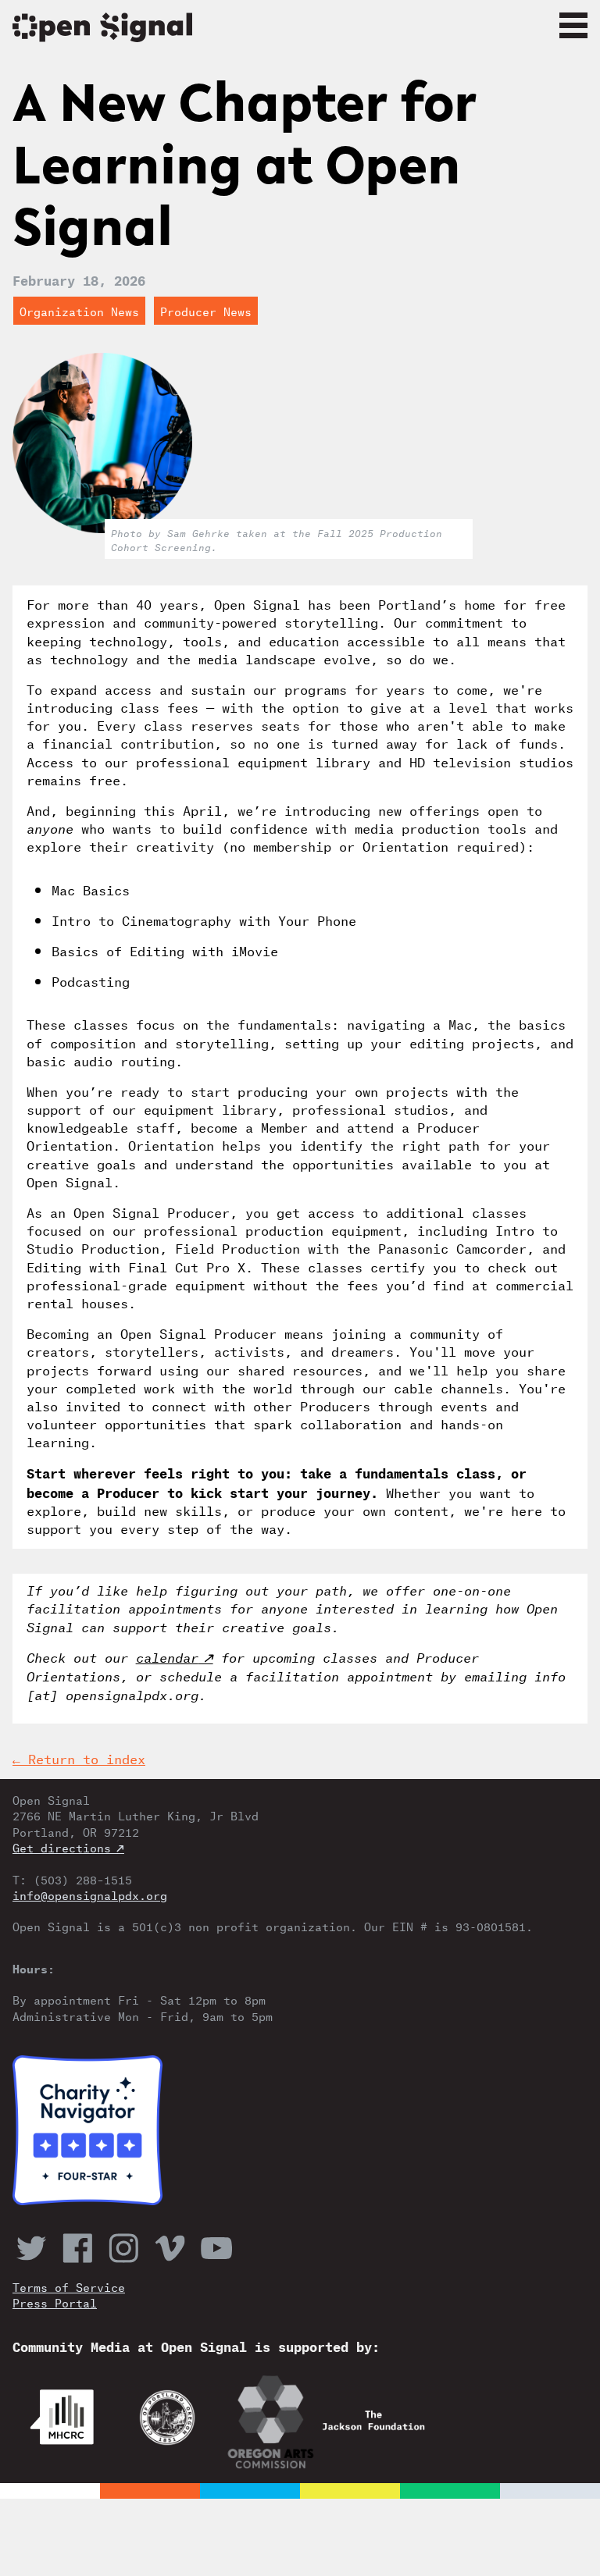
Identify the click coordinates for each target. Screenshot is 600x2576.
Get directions (62, 1847)
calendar (167, 1656)
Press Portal (55, 2302)
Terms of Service (69, 2286)
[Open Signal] (300, 29)
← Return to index (79, 1758)
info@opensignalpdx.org (90, 1895)
